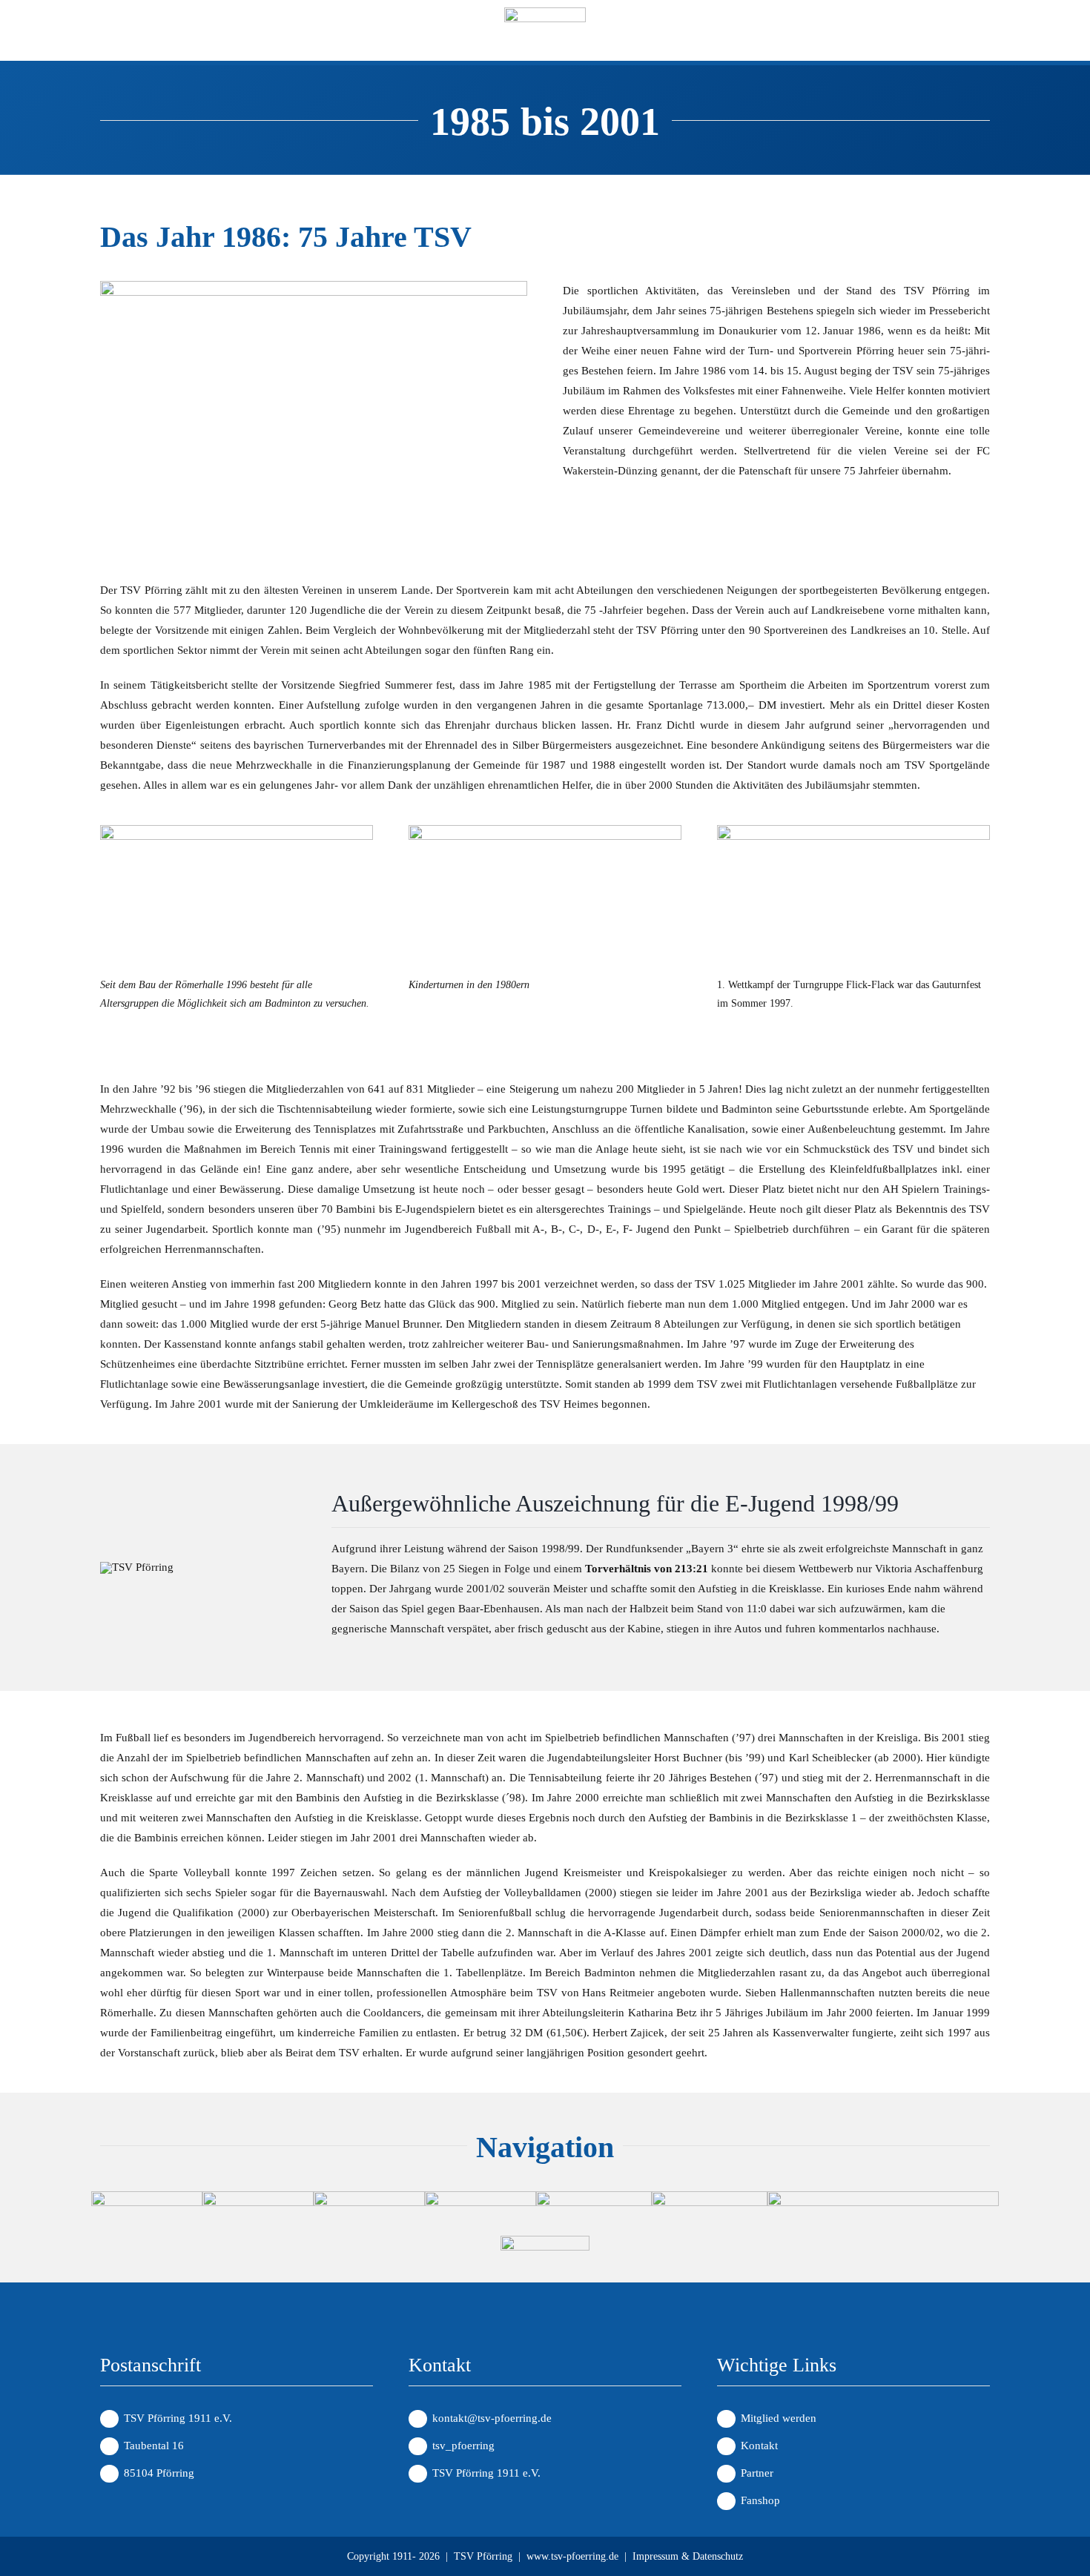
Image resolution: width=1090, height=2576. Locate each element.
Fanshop (760, 2500)
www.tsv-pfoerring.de (572, 2556)
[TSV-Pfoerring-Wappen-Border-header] (545, 13)
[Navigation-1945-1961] (369, 2196)
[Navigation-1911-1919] (147, 2196)
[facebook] (108, 34)
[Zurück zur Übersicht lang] (883, 2196)
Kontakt (759, 2446)
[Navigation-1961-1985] (480, 2196)
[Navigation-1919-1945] (258, 2196)
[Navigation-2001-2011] (710, 2196)
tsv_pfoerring (463, 2446)
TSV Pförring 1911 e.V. (486, 2473)
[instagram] (137, 34)
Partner (757, 2473)
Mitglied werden (779, 2418)
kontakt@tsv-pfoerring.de (492, 2418)
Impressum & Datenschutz (688, 2556)
